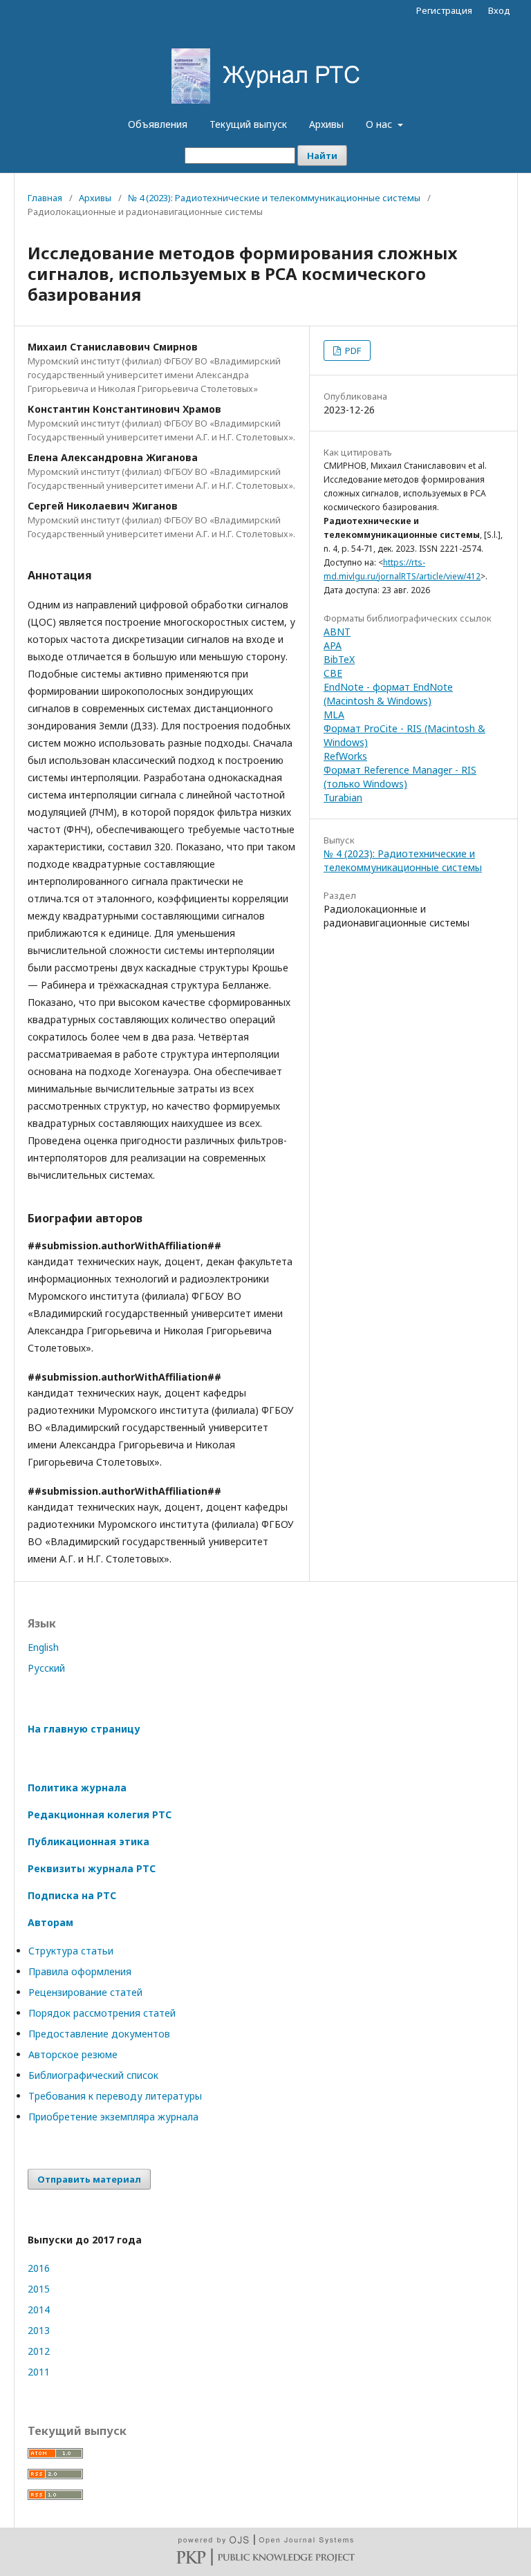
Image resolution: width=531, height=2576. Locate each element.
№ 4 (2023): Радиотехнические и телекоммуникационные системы (274, 198)
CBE (333, 673)
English (43, 1647)
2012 (39, 2351)
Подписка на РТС (72, 1895)
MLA (334, 715)
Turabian (343, 797)
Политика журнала (77, 1788)
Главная (45, 198)
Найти (322, 156)
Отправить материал (89, 2179)
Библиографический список (93, 2075)
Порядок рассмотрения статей (102, 2013)
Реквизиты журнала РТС (92, 1868)
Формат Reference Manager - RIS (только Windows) (400, 777)
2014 (39, 2309)
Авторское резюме (73, 2054)
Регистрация (444, 10)
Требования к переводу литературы (115, 2096)
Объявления (158, 124)
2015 (39, 2289)
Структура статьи (71, 1951)
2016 (39, 2268)
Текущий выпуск (248, 124)
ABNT (337, 632)
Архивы (326, 124)
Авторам (50, 1922)
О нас (380, 124)
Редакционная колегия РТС (100, 1814)
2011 (39, 2372)
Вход (499, 10)
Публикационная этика (88, 1841)
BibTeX (339, 659)
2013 (39, 2330)
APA (333, 645)
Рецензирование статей (85, 1992)
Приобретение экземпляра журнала (113, 2117)
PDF (352, 351)
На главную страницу (84, 1729)
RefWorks (345, 756)
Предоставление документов (99, 2034)
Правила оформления (80, 1971)
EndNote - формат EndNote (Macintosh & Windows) (388, 694)
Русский (46, 1668)
